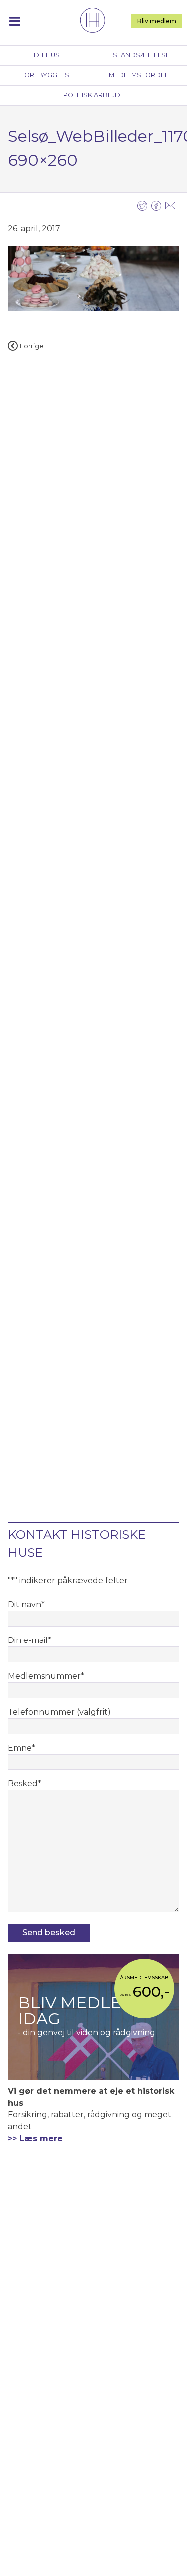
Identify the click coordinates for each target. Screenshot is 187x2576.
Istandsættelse (140, 55)
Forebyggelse (47, 75)
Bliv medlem (157, 21)
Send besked (49, 1932)
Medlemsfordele (140, 75)
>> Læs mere (35, 2139)
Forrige (32, 346)
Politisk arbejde (94, 95)
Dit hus (47, 55)
